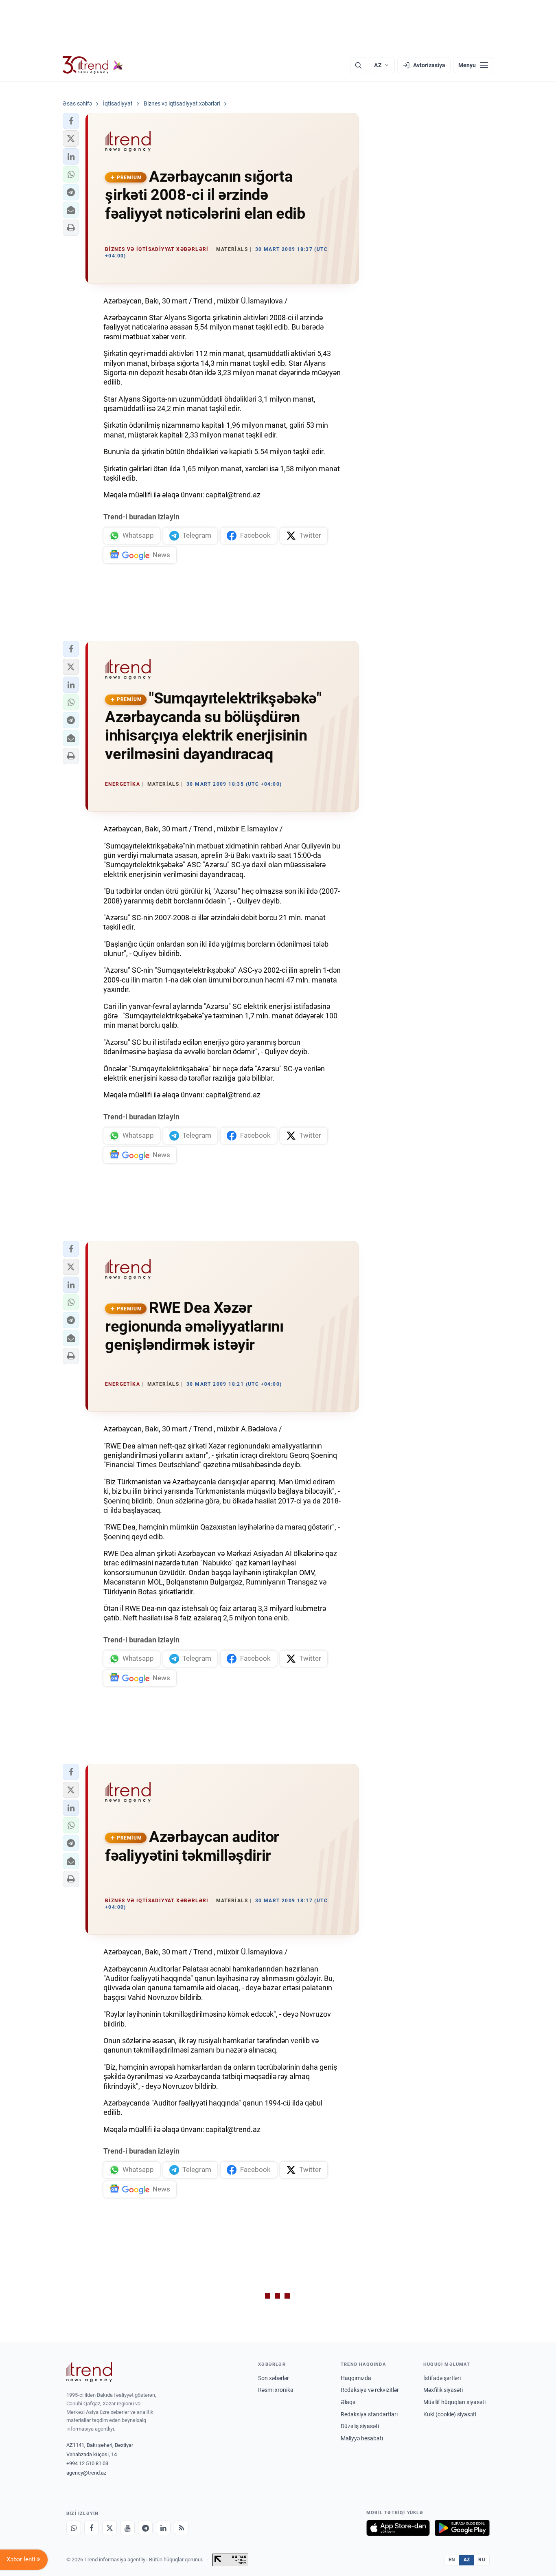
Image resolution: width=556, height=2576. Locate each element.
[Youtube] (127, 2528)
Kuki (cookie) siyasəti (450, 2414)
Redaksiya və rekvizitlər (370, 2390)
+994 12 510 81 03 (87, 2463)
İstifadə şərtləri (442, 2378)
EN (452, 2560)
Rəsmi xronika (276, 2390)
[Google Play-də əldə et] (462, 2528)
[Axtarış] (358, 65)
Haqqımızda (356, 2378)
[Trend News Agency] (89, 2372)
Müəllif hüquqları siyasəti (454, 2402)
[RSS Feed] (181, 2528)
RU (482, 2560)
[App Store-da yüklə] (398, 2528)
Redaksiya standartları (369, 2414)
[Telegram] (145, 2528)
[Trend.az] (93, 65)
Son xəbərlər (274, 2378)
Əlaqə (348, 2402)
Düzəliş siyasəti (360, 2426)
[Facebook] (92, 2528)
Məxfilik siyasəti (443, 2390)
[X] (109, 2528)
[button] (71, 121)
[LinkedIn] (163, 2528)
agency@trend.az (86, 2473)
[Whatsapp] (74, 2528)
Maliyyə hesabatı (362, 2438)
